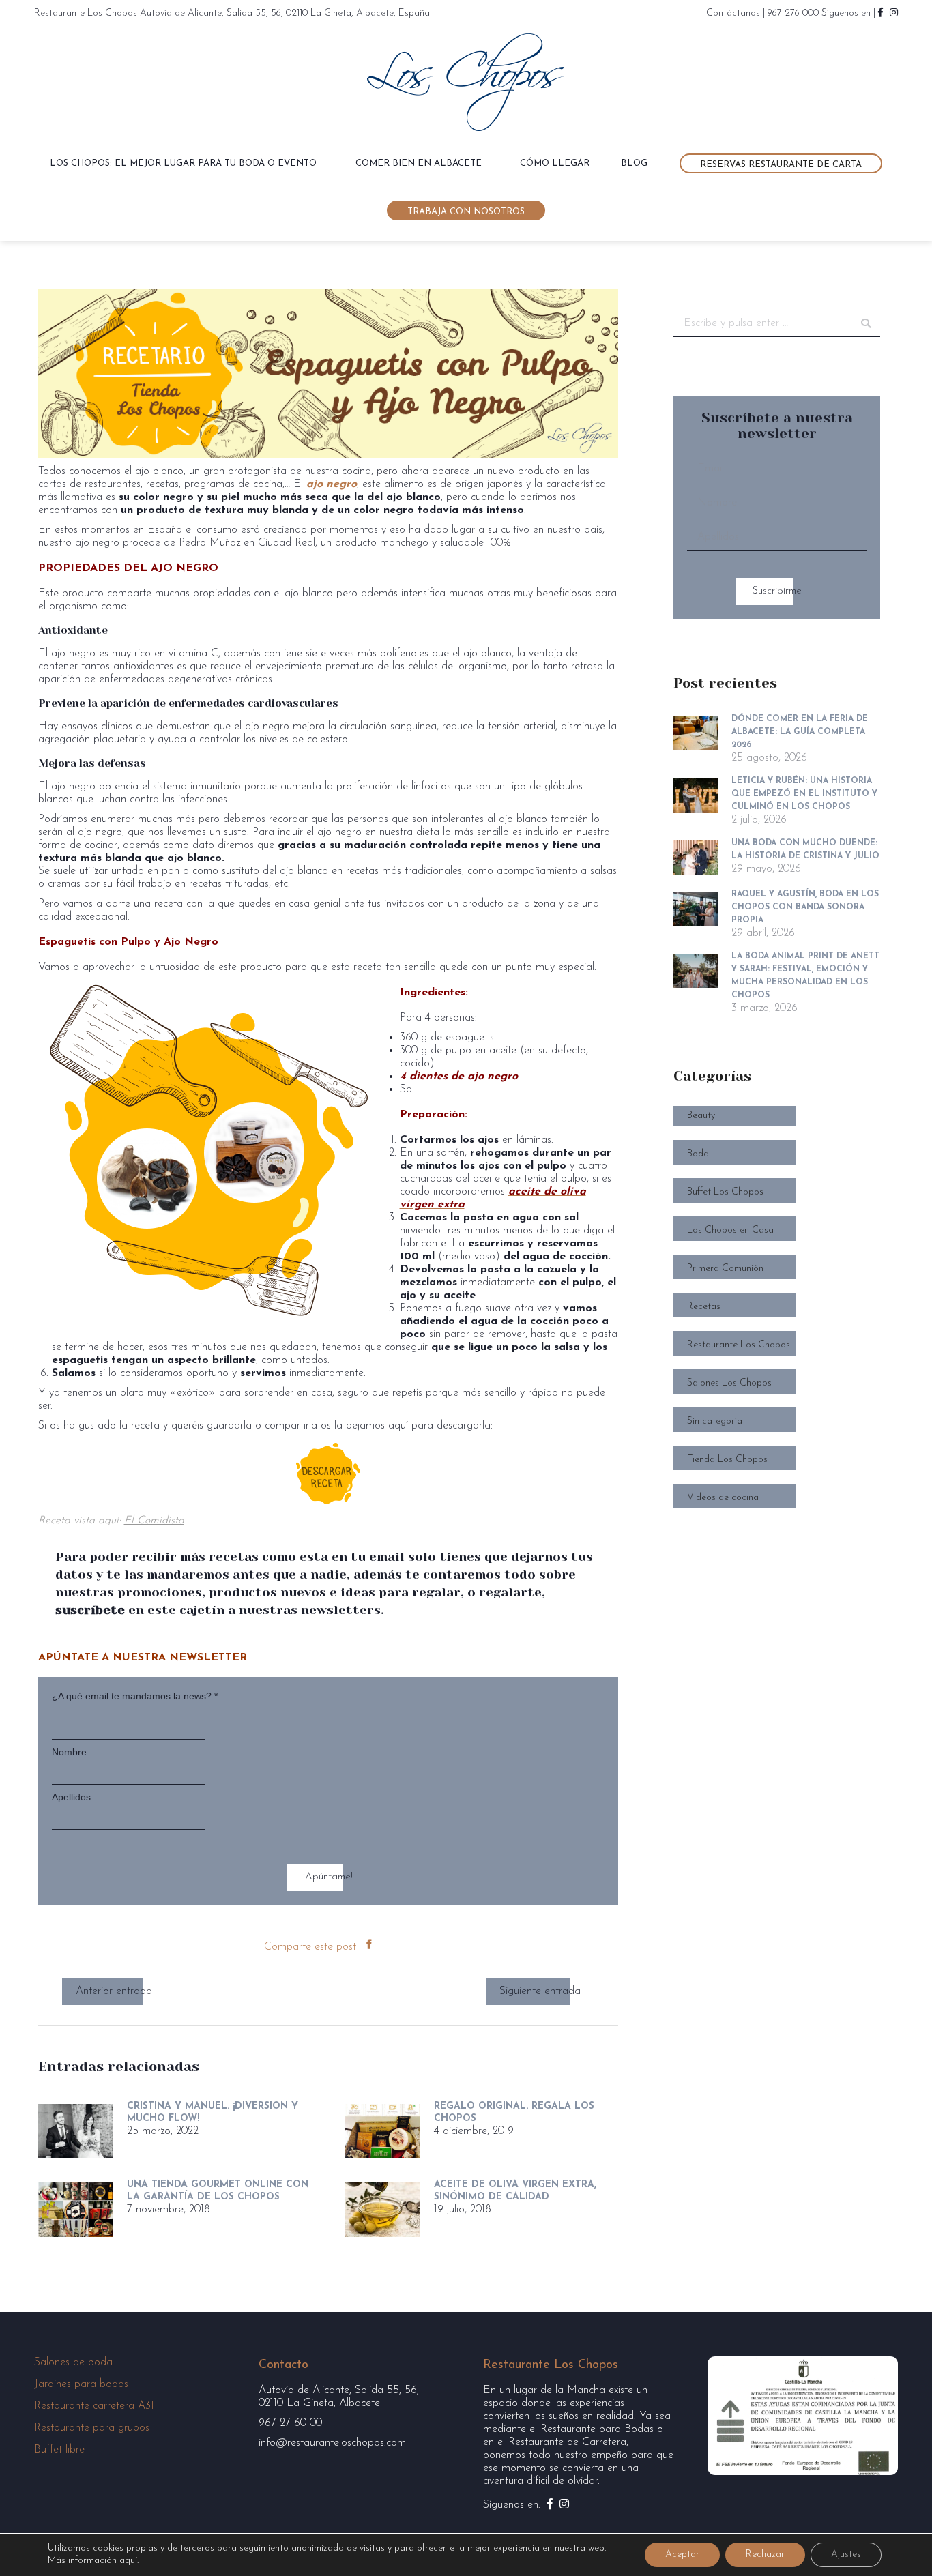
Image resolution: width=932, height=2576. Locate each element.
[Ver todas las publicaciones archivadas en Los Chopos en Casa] (777, 1222)
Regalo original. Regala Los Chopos (514, 2112)
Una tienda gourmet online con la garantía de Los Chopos (218, 2191)
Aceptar (682, 2555)
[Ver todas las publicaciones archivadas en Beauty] (777, 1108)
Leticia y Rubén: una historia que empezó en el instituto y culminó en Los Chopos (804, 794)
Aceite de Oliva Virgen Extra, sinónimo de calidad (515, 2191)
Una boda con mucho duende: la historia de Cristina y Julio (805, 850)
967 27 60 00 (290, 2423)
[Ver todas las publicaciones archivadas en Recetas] (777, 1299)
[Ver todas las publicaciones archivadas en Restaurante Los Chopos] (777, 1337)
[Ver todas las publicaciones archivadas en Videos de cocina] (777, 1490)
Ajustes (846, 2555)
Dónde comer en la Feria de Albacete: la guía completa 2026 (800, 732)
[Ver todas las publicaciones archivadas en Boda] (777, 1146)
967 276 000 (793, 13)
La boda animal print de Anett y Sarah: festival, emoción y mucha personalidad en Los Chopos (805, 976)
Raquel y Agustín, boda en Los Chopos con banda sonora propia (805, 907)
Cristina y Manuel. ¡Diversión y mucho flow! (213, 2112)
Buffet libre (59, 2450)
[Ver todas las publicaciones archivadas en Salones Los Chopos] (777, 1375)
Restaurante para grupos (92, 2428)
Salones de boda (73, 2362)
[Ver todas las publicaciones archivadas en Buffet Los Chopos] (777, 1184)
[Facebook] (369, 1947)
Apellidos (71, 1797)
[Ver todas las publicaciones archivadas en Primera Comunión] (777, 1260)
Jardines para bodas (81, 2384)
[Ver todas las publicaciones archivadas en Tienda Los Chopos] (777, 1451)
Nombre (69, 1752)
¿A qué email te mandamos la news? (135, 1696)
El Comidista (154, 1521)
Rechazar (765, 2555)
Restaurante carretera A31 (94, 2406)
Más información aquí (92, 2561)
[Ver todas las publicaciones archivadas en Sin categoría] (777, 1413)
